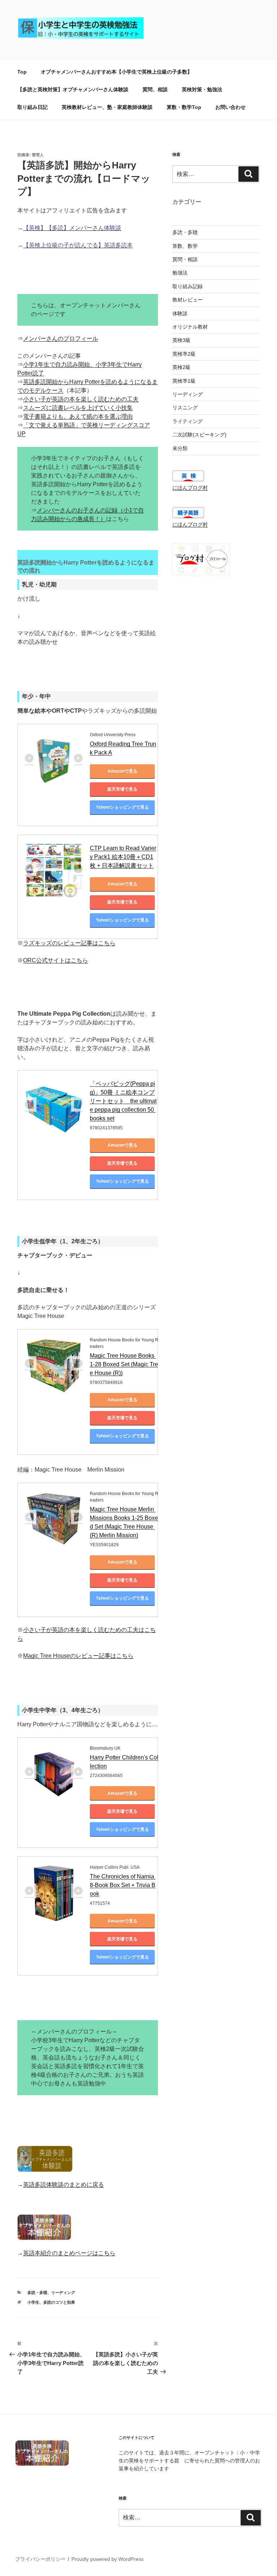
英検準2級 (184, 354)
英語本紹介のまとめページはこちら (69, 2253)
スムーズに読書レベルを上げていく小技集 (78, 408)
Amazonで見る (122, 771)
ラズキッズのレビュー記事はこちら (69, 943)
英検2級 (181, 367)
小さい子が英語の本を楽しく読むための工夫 (81, 399)
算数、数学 (185, 246)
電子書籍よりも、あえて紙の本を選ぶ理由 (78, 416)
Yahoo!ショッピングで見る (122, 807)
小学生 (33, 2302)
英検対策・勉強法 (202, 89)
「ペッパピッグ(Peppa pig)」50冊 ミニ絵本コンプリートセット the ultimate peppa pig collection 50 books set (123, 1101)
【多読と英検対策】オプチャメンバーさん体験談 (73, 89)
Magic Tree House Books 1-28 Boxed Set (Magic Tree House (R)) (124, 1364)
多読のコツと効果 (59, 2302)
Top (22, 72)
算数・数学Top (184, 107)
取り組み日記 (32, 107)
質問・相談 (185, 259)
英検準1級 (184, 381)
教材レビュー (188, 300)
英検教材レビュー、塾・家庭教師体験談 (107, 107)
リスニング (185, 408)
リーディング (63, 2293)
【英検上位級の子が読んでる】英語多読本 (78, 245)
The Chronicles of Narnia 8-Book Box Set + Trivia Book (123, 1885)
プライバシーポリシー (40, 2559)
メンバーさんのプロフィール (61, 339)
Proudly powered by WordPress (107, 2559)
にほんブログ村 (190, 488)
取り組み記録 (188, 286)
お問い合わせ (230, 107)
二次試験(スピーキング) (199, 435)
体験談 (180, 313)
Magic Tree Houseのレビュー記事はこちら (78, 1656)
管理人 (38, 155)
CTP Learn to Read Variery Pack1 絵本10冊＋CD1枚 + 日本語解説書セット (123, 857)
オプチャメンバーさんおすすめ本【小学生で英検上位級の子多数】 (116, 72)
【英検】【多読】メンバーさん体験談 (72, 228)
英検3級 (181, 340)
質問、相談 (155, 89)
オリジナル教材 (190, 327)
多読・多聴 (37, 2293)
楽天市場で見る (122, 789)
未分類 (180, 448)
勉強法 (180, 273)
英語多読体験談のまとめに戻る (63, 2184)
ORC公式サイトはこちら (56, 960)
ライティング (188, 421)
